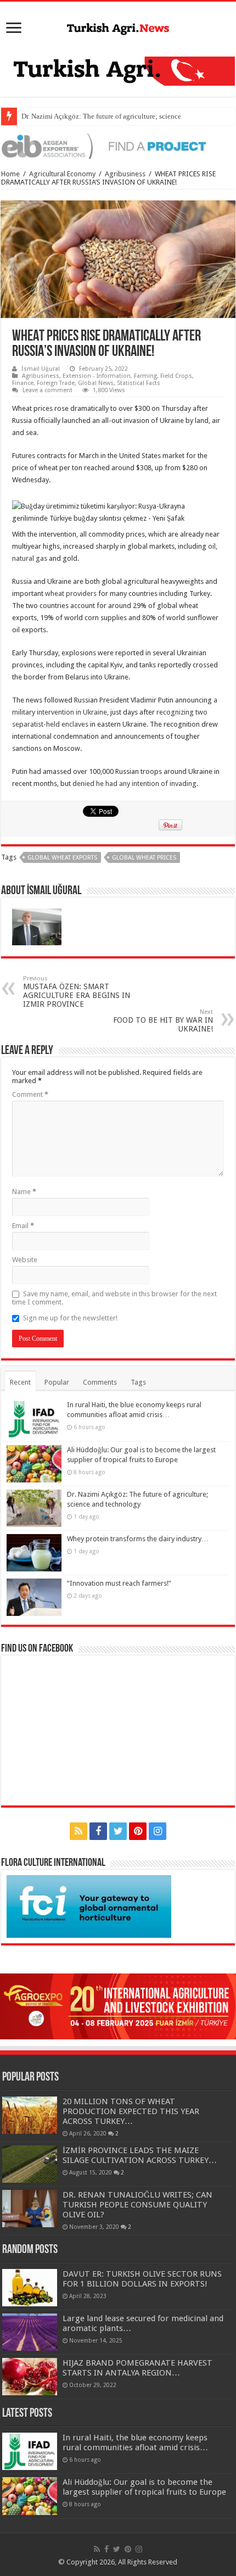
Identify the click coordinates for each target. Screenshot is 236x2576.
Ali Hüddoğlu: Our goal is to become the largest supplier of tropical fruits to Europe (144, 2487)
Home (10, 174)
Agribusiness (125, 174)
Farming (145, 376)
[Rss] (78, 1831)
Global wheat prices (144, 858)
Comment (30, 1094)
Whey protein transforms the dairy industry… (138, 1539)
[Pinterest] (138, 1831)
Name (24, 1192)
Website (25, 1260)
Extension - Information (97, 376)
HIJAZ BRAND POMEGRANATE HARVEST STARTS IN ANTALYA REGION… (137, 2368)
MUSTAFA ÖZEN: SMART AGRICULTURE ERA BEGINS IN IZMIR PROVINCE (77, 992)
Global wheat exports (62, 858)
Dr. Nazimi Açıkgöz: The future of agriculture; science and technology (125, 116)
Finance (23, 383)
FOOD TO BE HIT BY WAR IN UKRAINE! (163, 1021)
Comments (100, 1382)
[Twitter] (118, 1831)
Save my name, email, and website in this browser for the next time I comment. (114, 1298)
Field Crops (176, 376)
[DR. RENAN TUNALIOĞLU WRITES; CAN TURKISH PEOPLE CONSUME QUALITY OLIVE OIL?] (30, 2209)
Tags (138, 1382)
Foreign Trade (56, 383)
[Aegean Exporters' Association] (118, 145)
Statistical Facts (139, 383)
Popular (57, 1382)
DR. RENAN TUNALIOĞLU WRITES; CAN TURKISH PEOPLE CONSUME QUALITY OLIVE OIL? (137, 2205)
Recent (20, 1382)
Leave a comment (47, 390)
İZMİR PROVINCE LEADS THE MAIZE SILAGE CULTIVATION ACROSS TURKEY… (140, 2155)
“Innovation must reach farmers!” (119, 1583)
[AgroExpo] (118, 2006)
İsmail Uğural (41, 369)
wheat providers (71, 593)
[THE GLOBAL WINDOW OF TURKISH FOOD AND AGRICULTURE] (118, 27)
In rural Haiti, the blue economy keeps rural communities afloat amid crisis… (135, 2443)
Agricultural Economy (62, 174)
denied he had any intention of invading (134, 784)
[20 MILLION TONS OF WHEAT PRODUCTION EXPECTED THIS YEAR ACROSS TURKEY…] (30, 2115)
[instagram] (158, 1831)
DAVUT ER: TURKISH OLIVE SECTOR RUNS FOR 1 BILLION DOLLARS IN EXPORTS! (142, 2279)
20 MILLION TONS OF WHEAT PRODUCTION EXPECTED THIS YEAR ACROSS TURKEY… (131, 2111)
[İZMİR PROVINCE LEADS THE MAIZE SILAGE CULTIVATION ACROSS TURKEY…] (30, 2164)
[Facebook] (98, 1831)
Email (23, 1226)
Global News (96, 383)
